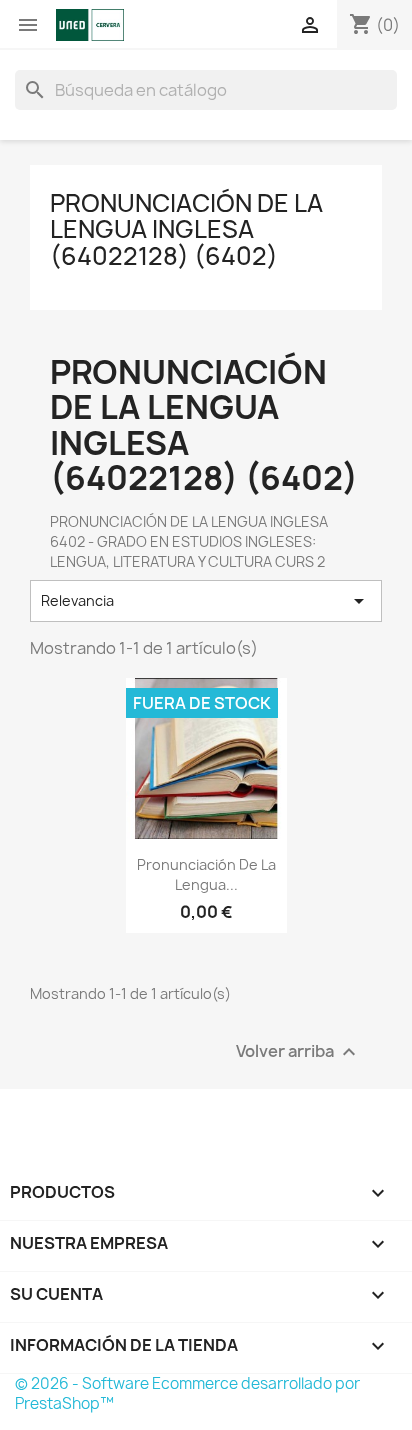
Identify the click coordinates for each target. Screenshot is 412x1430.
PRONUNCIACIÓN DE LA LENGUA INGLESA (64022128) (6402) (186, 229)
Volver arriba (298, 1051)
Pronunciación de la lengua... (206, 874)
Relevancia (206, 601)
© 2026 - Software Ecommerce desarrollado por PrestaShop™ (187, 1393)
